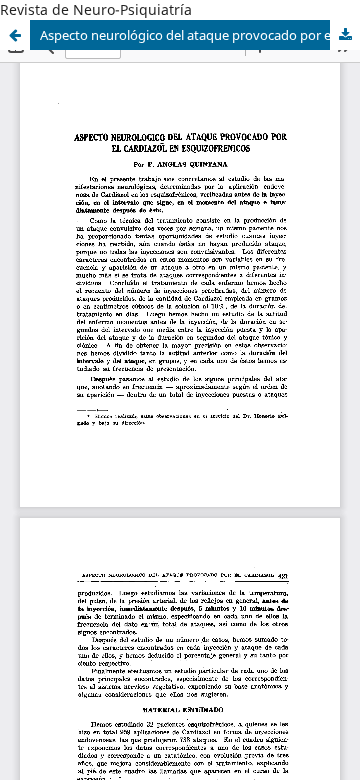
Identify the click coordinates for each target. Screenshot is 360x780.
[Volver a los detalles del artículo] (15, 35)
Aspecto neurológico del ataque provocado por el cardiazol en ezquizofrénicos (200, 35)
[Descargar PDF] (345, 35)
